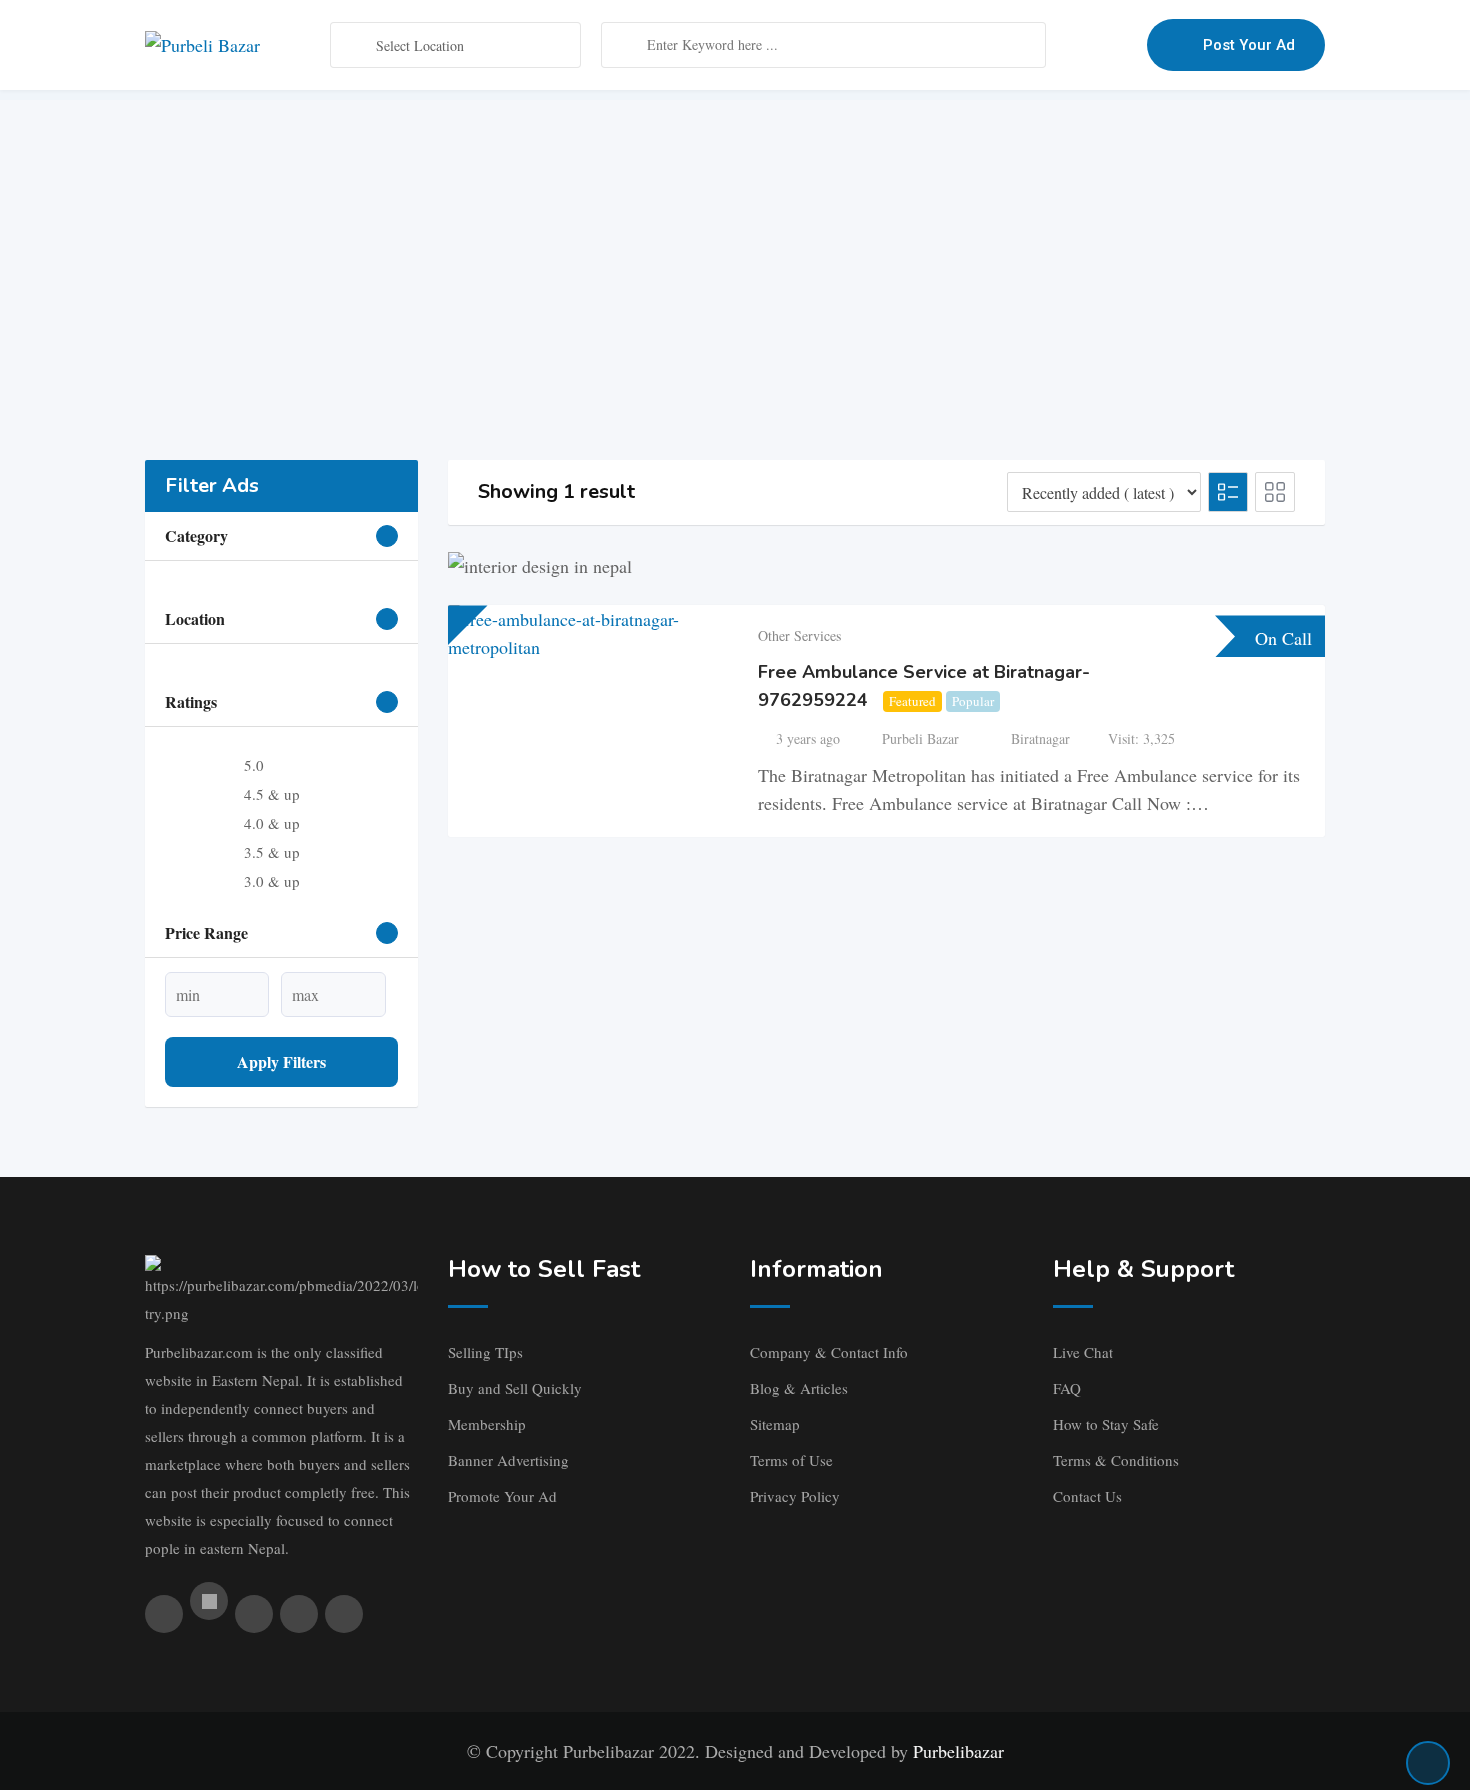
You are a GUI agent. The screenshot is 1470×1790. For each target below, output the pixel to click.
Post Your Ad (1249, 45)
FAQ (1067, 1388)
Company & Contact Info (829, 1352)
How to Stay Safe (1106, 1424)
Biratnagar (1040, 738)
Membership (487, 1424)
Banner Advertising (508, 1460)
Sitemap (775, 1424)
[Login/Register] (1122, 45)
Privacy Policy (795, 1496)
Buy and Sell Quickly (515, 1388)
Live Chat (1083, 1352)
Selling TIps (485, 1352)
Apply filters (281, 1061)
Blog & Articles (799, 1388)
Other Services (799, 635)
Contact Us (1087, 1496)
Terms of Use (791, 1460)
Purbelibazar (958, 1751)
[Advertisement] (735, 240)
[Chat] (1089, 45)
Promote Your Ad (502, 1496)
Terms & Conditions (1116, 1460)
